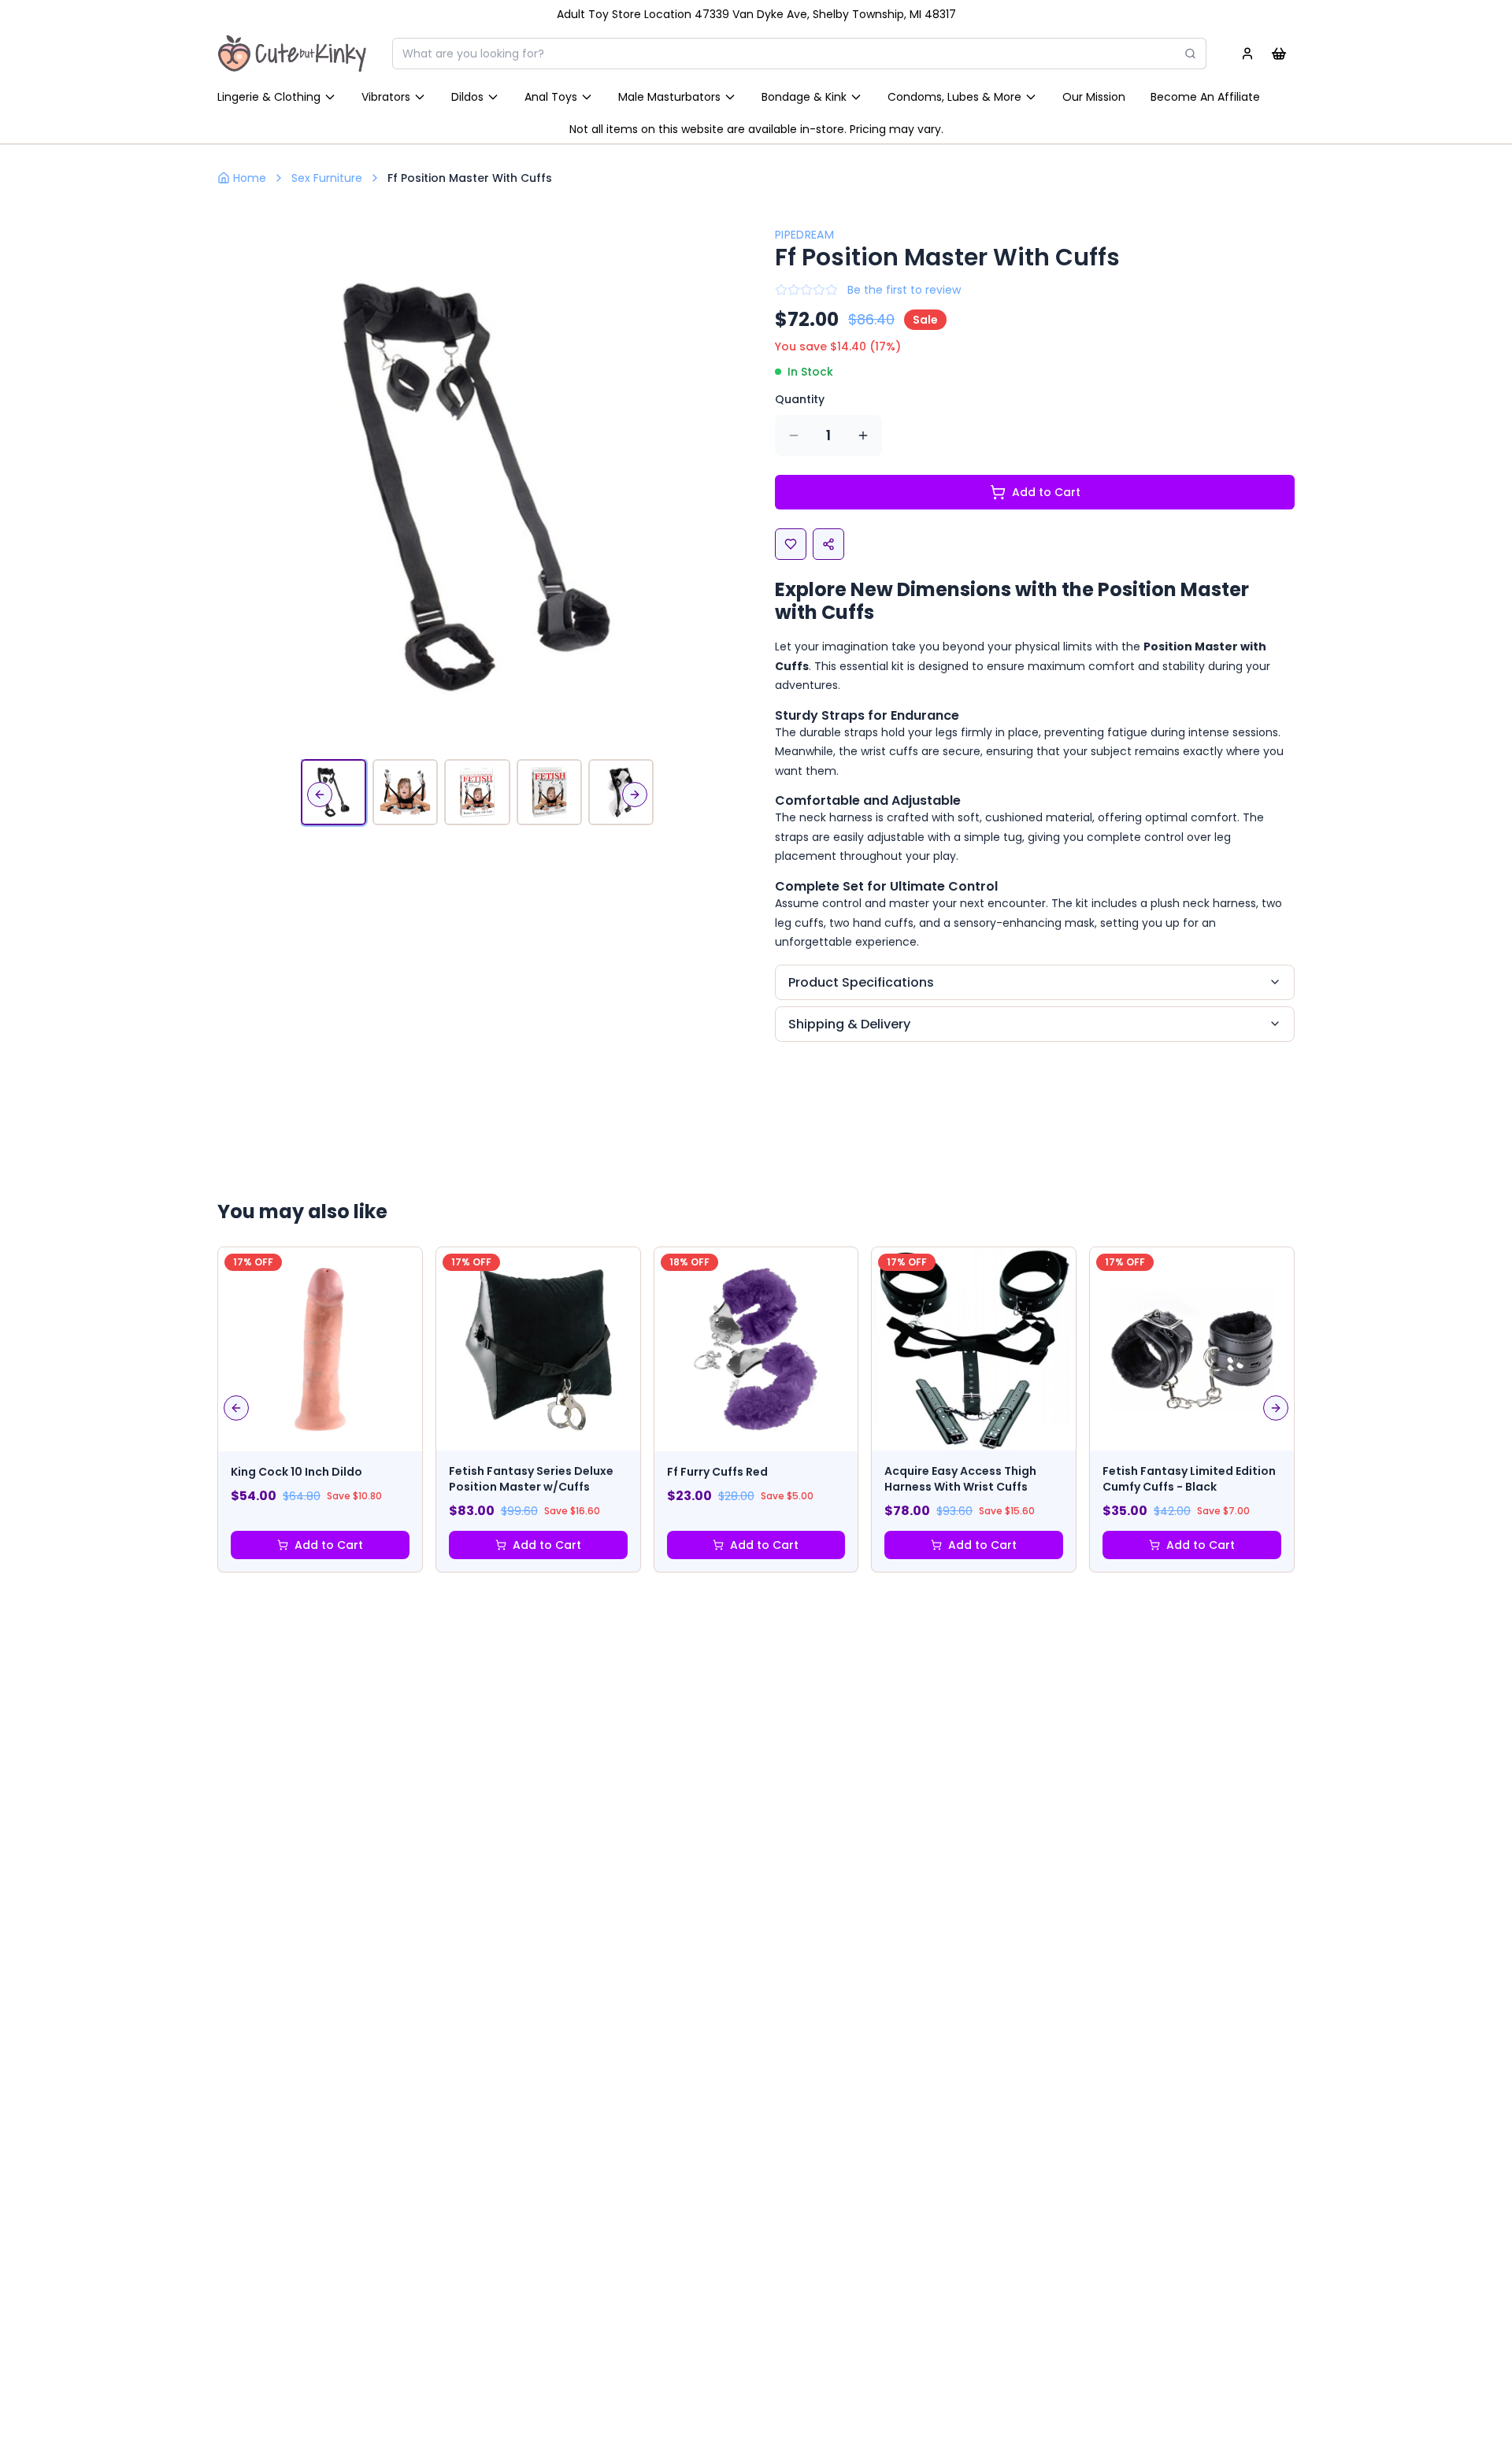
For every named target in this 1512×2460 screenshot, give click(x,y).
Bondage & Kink (804, 97)
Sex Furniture (327, 178)
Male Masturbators (669, 97)
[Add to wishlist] (791, 544)
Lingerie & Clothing (269, 97)
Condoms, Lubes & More (954, 97)
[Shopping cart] (1279, 54)
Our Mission (1094, 97)
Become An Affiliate (1205, 97)
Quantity (800, 399)
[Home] (292, 54)
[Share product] (828, 544)
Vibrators (386, 97)
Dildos (467, 97)
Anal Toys (551, 97)
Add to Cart (1046, 492)
